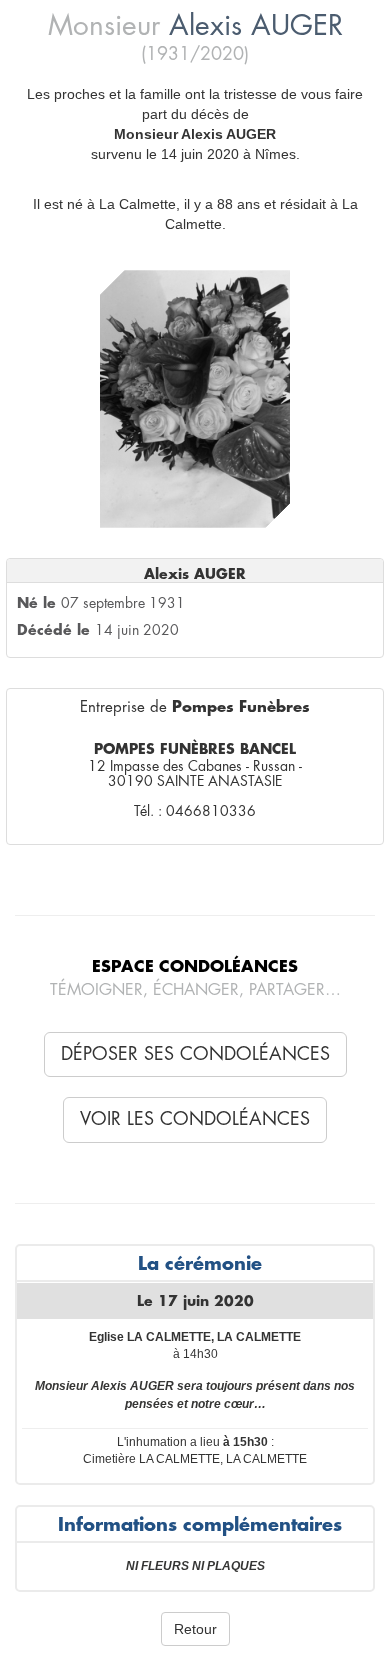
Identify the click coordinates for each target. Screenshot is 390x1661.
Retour (195, 1629)
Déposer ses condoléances (195, 1054)
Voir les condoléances (195, 1119)
